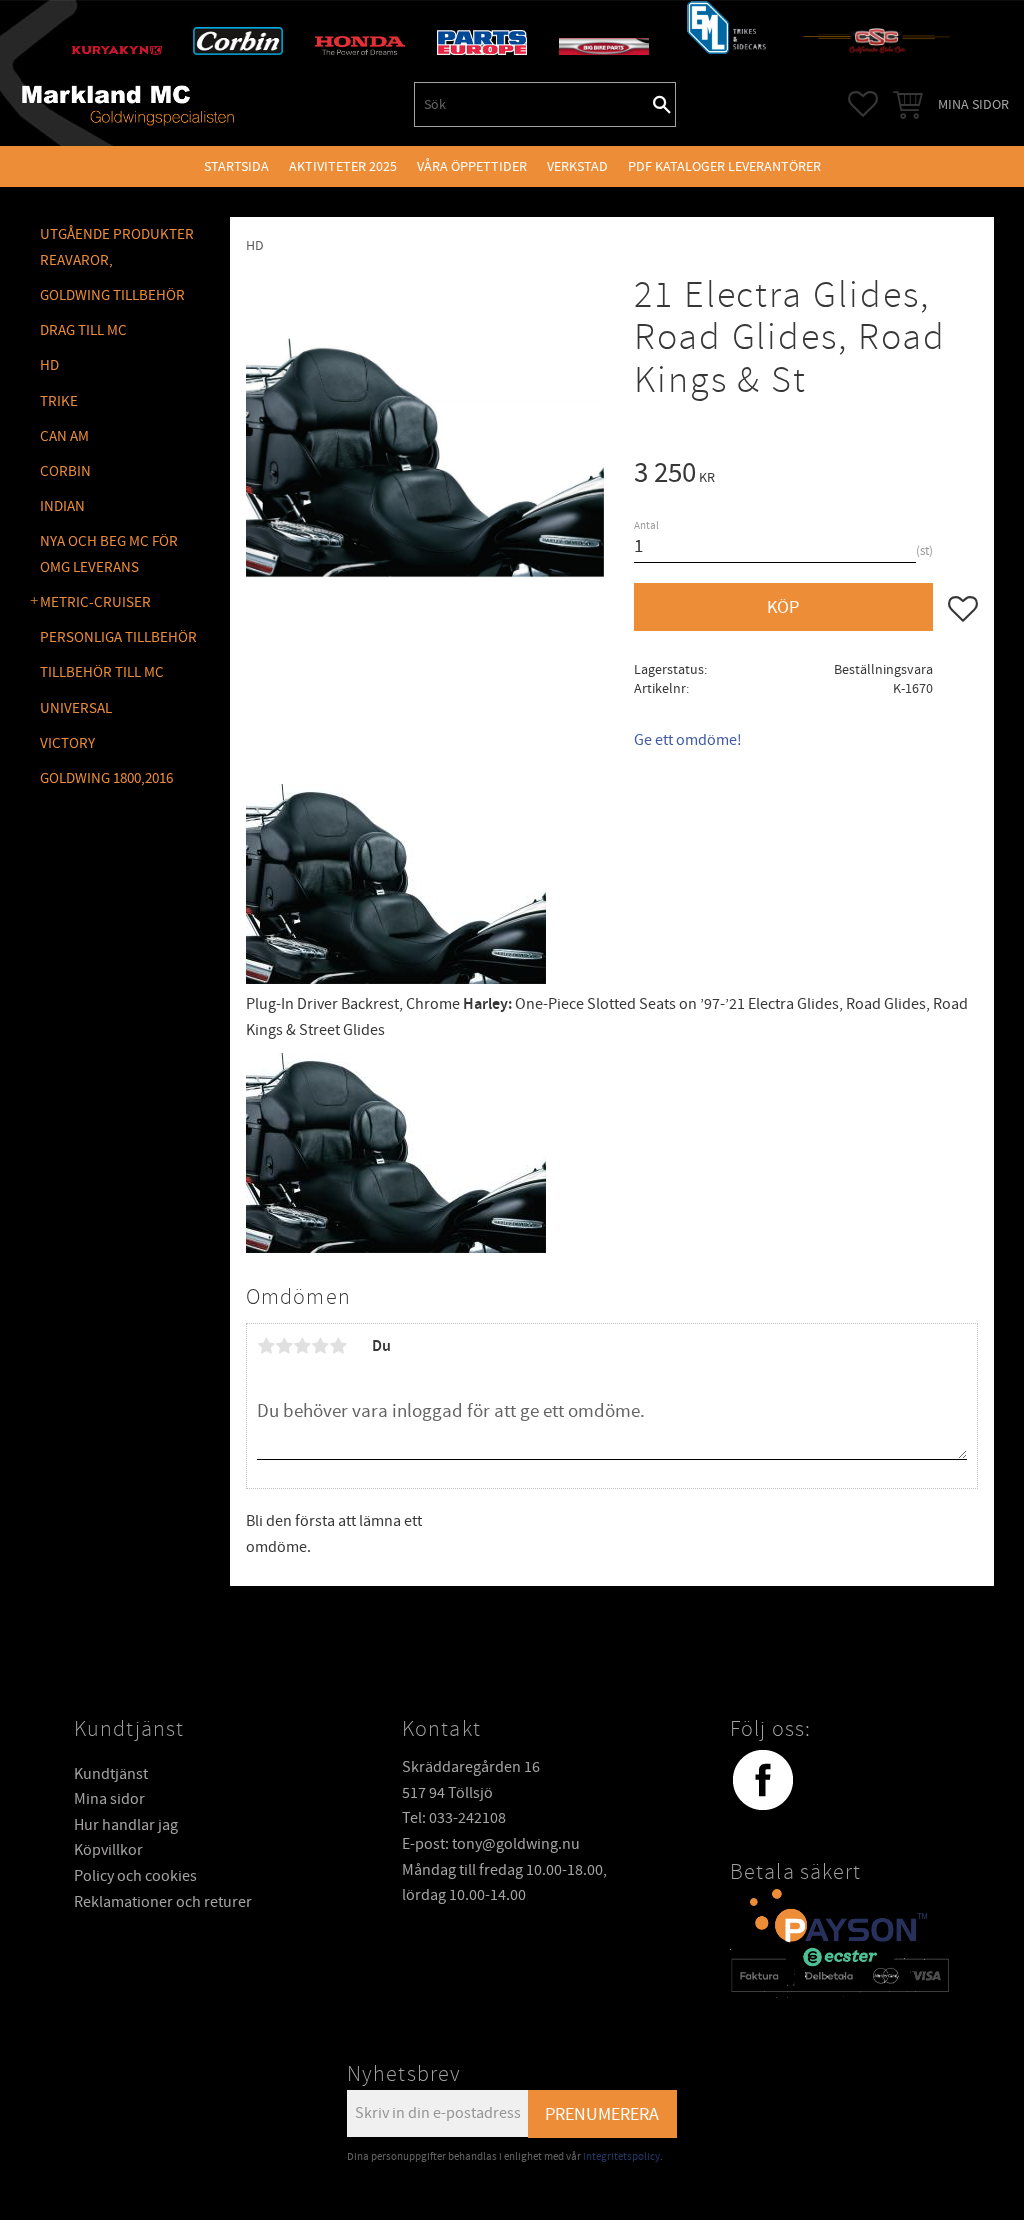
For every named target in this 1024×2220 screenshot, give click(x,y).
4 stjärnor (320, 1346)
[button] (863, 104)
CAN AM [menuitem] (64, 436)
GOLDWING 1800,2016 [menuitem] (106, 778)
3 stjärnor (302, 1346)
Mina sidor (109, 1799)
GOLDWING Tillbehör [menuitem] (112, 295)
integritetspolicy (621, 2156)
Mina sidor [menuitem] (973, 104)
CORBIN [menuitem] (65, 471)
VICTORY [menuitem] (67, 743)
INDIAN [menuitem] (62, 506)
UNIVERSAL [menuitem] (76, 708)
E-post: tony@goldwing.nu (491, 1844)
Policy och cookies (135, 1876)
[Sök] (662, 104)
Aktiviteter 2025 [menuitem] (343, 166)
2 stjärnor (284, 1346)
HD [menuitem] (49, 365)
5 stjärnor (338, 1346)
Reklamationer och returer (163, 1902)
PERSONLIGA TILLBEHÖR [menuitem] (118, 637)
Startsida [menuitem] (236, 166)
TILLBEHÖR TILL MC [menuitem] (102, 672)
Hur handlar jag (126, 1825)
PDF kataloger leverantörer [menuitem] (724, 166)
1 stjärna (266, 1346)
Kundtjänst (111, 1774)
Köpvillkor (108, 1850)
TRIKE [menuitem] (59, 401)
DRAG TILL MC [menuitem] (83, 330)
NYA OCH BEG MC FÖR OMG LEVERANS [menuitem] (109, 554)
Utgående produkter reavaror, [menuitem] (117, 247)
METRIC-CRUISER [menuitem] (95, 602)
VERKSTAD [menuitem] (577, 166)
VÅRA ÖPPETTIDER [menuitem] (472, 166)
